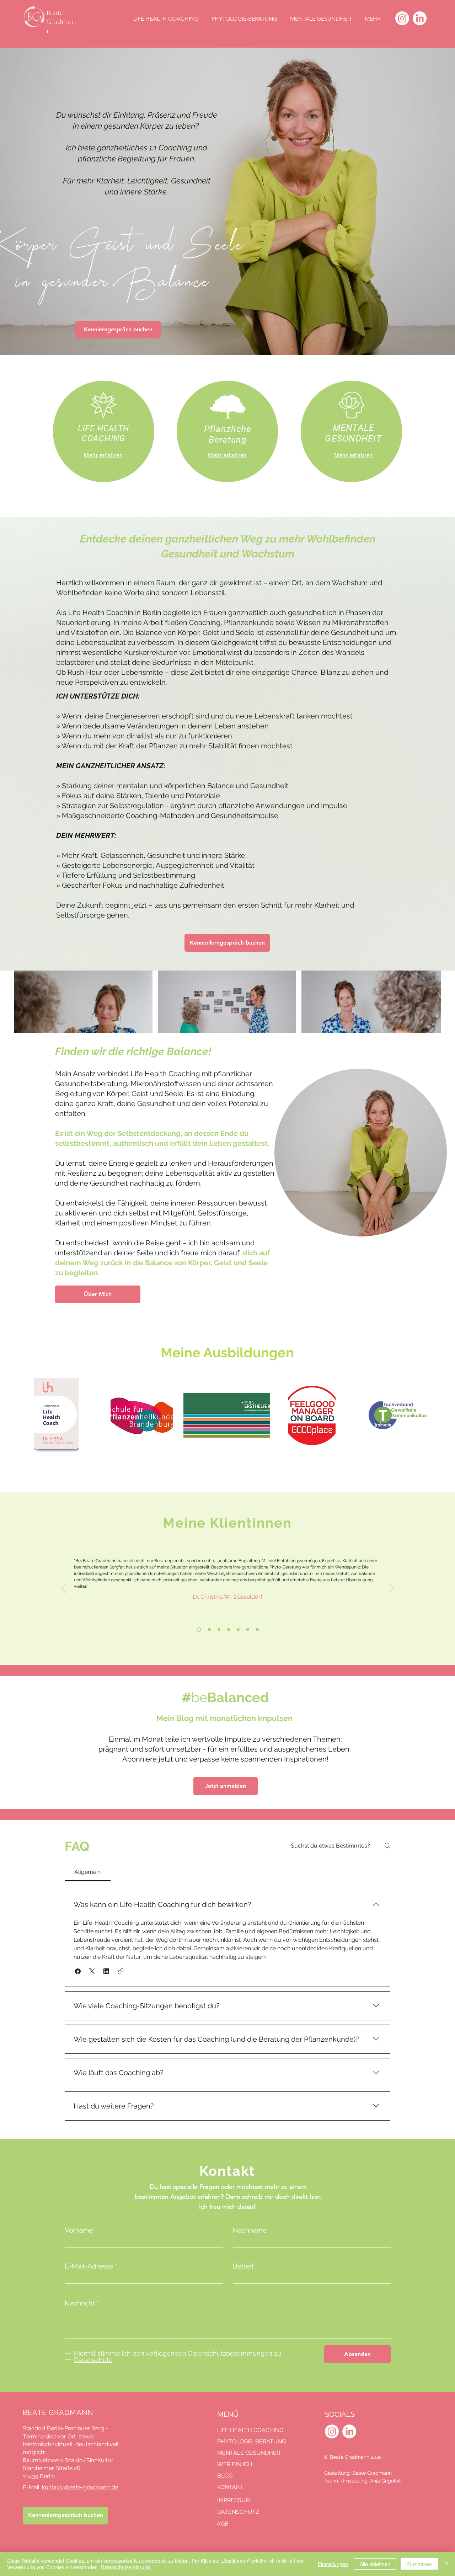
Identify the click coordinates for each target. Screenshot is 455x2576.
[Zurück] (64, 1589)
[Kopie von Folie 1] (199, 1629)
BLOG (225, 2476)
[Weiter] (391, 1589)
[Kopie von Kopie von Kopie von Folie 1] (248, 1630)
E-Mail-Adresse (89, 2266)
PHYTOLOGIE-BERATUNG (250, 2441)
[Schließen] (446, 2564)
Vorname (79, 2230)
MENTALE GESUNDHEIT (249, 2453)
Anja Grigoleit (386, 2481)
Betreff (243, 2266)
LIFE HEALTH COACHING (250, 2430)
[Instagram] (402, 18)
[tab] (88, 1872)
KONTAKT (230, 2487)
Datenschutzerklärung (125, 2567)
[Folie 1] (229, 1630)
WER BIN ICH (235, 2464)
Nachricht (80, 2303)
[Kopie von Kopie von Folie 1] (209, 1630)
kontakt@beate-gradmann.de (80, 2487)
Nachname (250, 2230)
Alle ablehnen (375, 2564)
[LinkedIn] (420, 18)
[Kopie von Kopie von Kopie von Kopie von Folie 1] (257, 1630)
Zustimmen (419, 2564)
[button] (78, 1971)
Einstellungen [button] (333, 2564)
